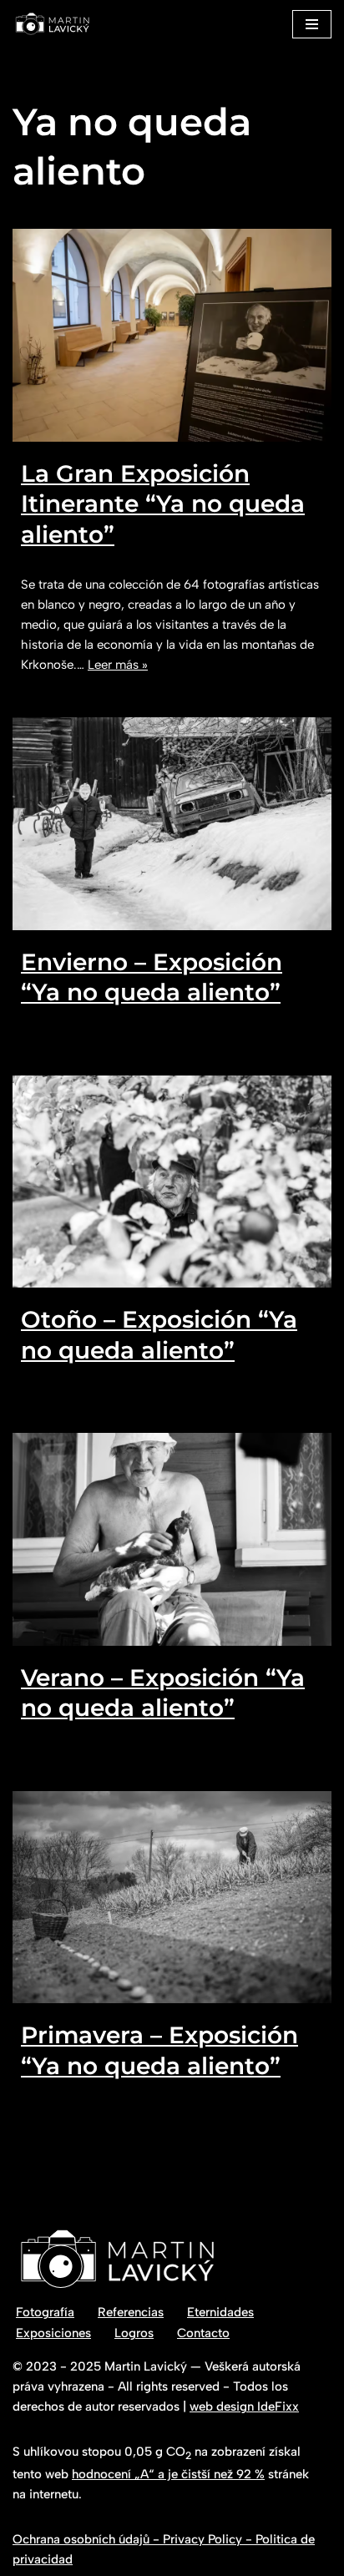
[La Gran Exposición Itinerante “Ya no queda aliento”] (172, 335)
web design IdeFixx (244, 2406)
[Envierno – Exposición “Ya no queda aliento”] (172, 824)
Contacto (203, 2333)
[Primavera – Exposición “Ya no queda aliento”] (172, 1898)
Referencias (131, 2312)
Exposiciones (53, 2333)
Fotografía (45, 2312)
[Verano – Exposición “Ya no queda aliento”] (172, 1539)
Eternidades (220, 2312)
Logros (134, 2333)
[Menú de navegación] (312, 24)
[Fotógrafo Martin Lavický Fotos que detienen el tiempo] (52, 24)
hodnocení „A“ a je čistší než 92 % (168, 2474)
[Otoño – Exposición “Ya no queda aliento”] (172, 1182)
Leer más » (118, 665)
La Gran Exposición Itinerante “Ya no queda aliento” (163, 504)
